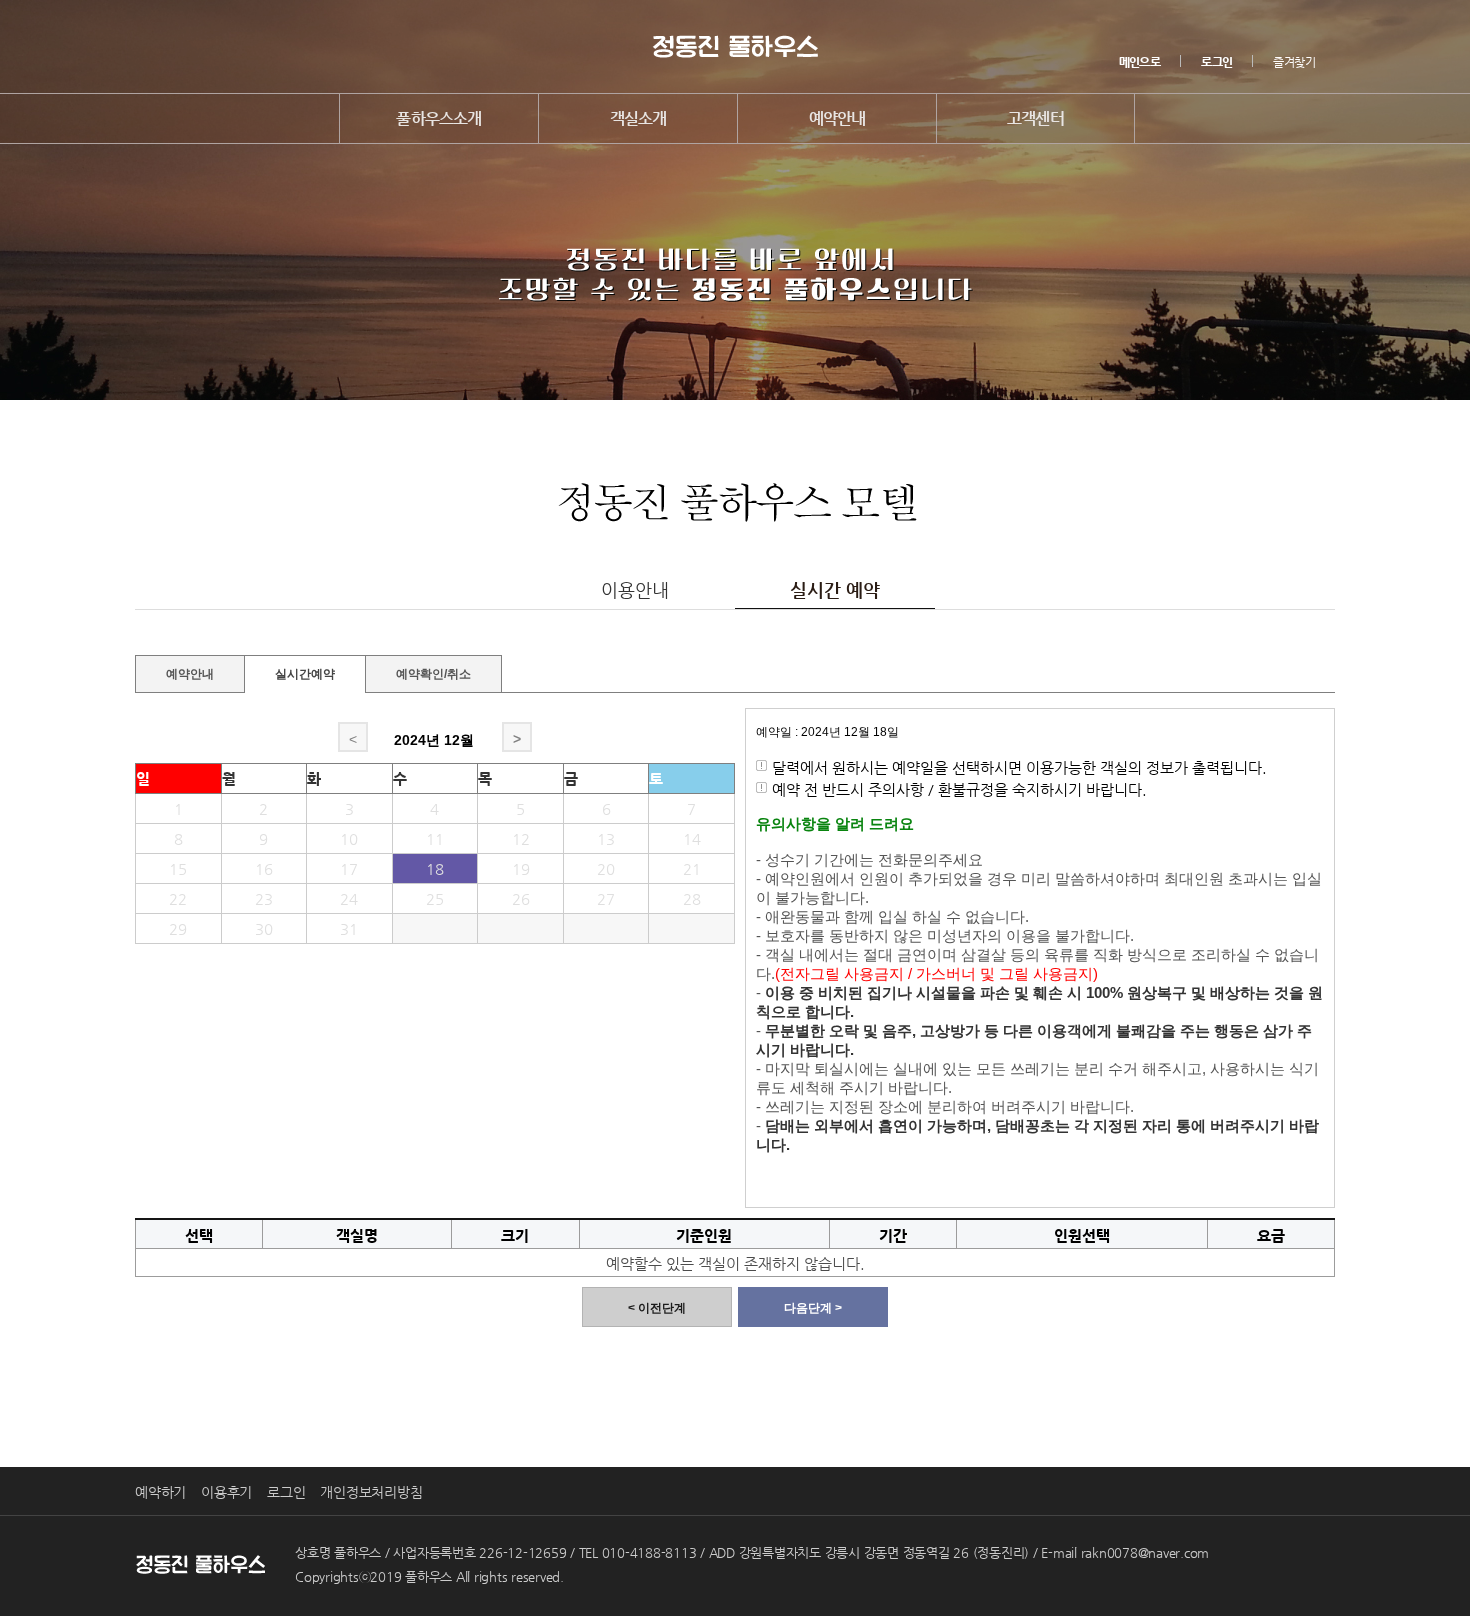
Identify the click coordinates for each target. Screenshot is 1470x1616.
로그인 (286, 1492)
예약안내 (837, 118)
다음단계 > (813, 1308)
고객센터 (1035, 118)
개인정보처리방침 (371, 1492)
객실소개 (638, 118)
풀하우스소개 (438, 118)
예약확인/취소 (433, 671)
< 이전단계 (657, 1308)
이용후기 (226, 1492)
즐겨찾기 (1294, 62)
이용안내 (635, 589)
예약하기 (160, 1492)
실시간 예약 (835, 589)
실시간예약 (305, 674)
